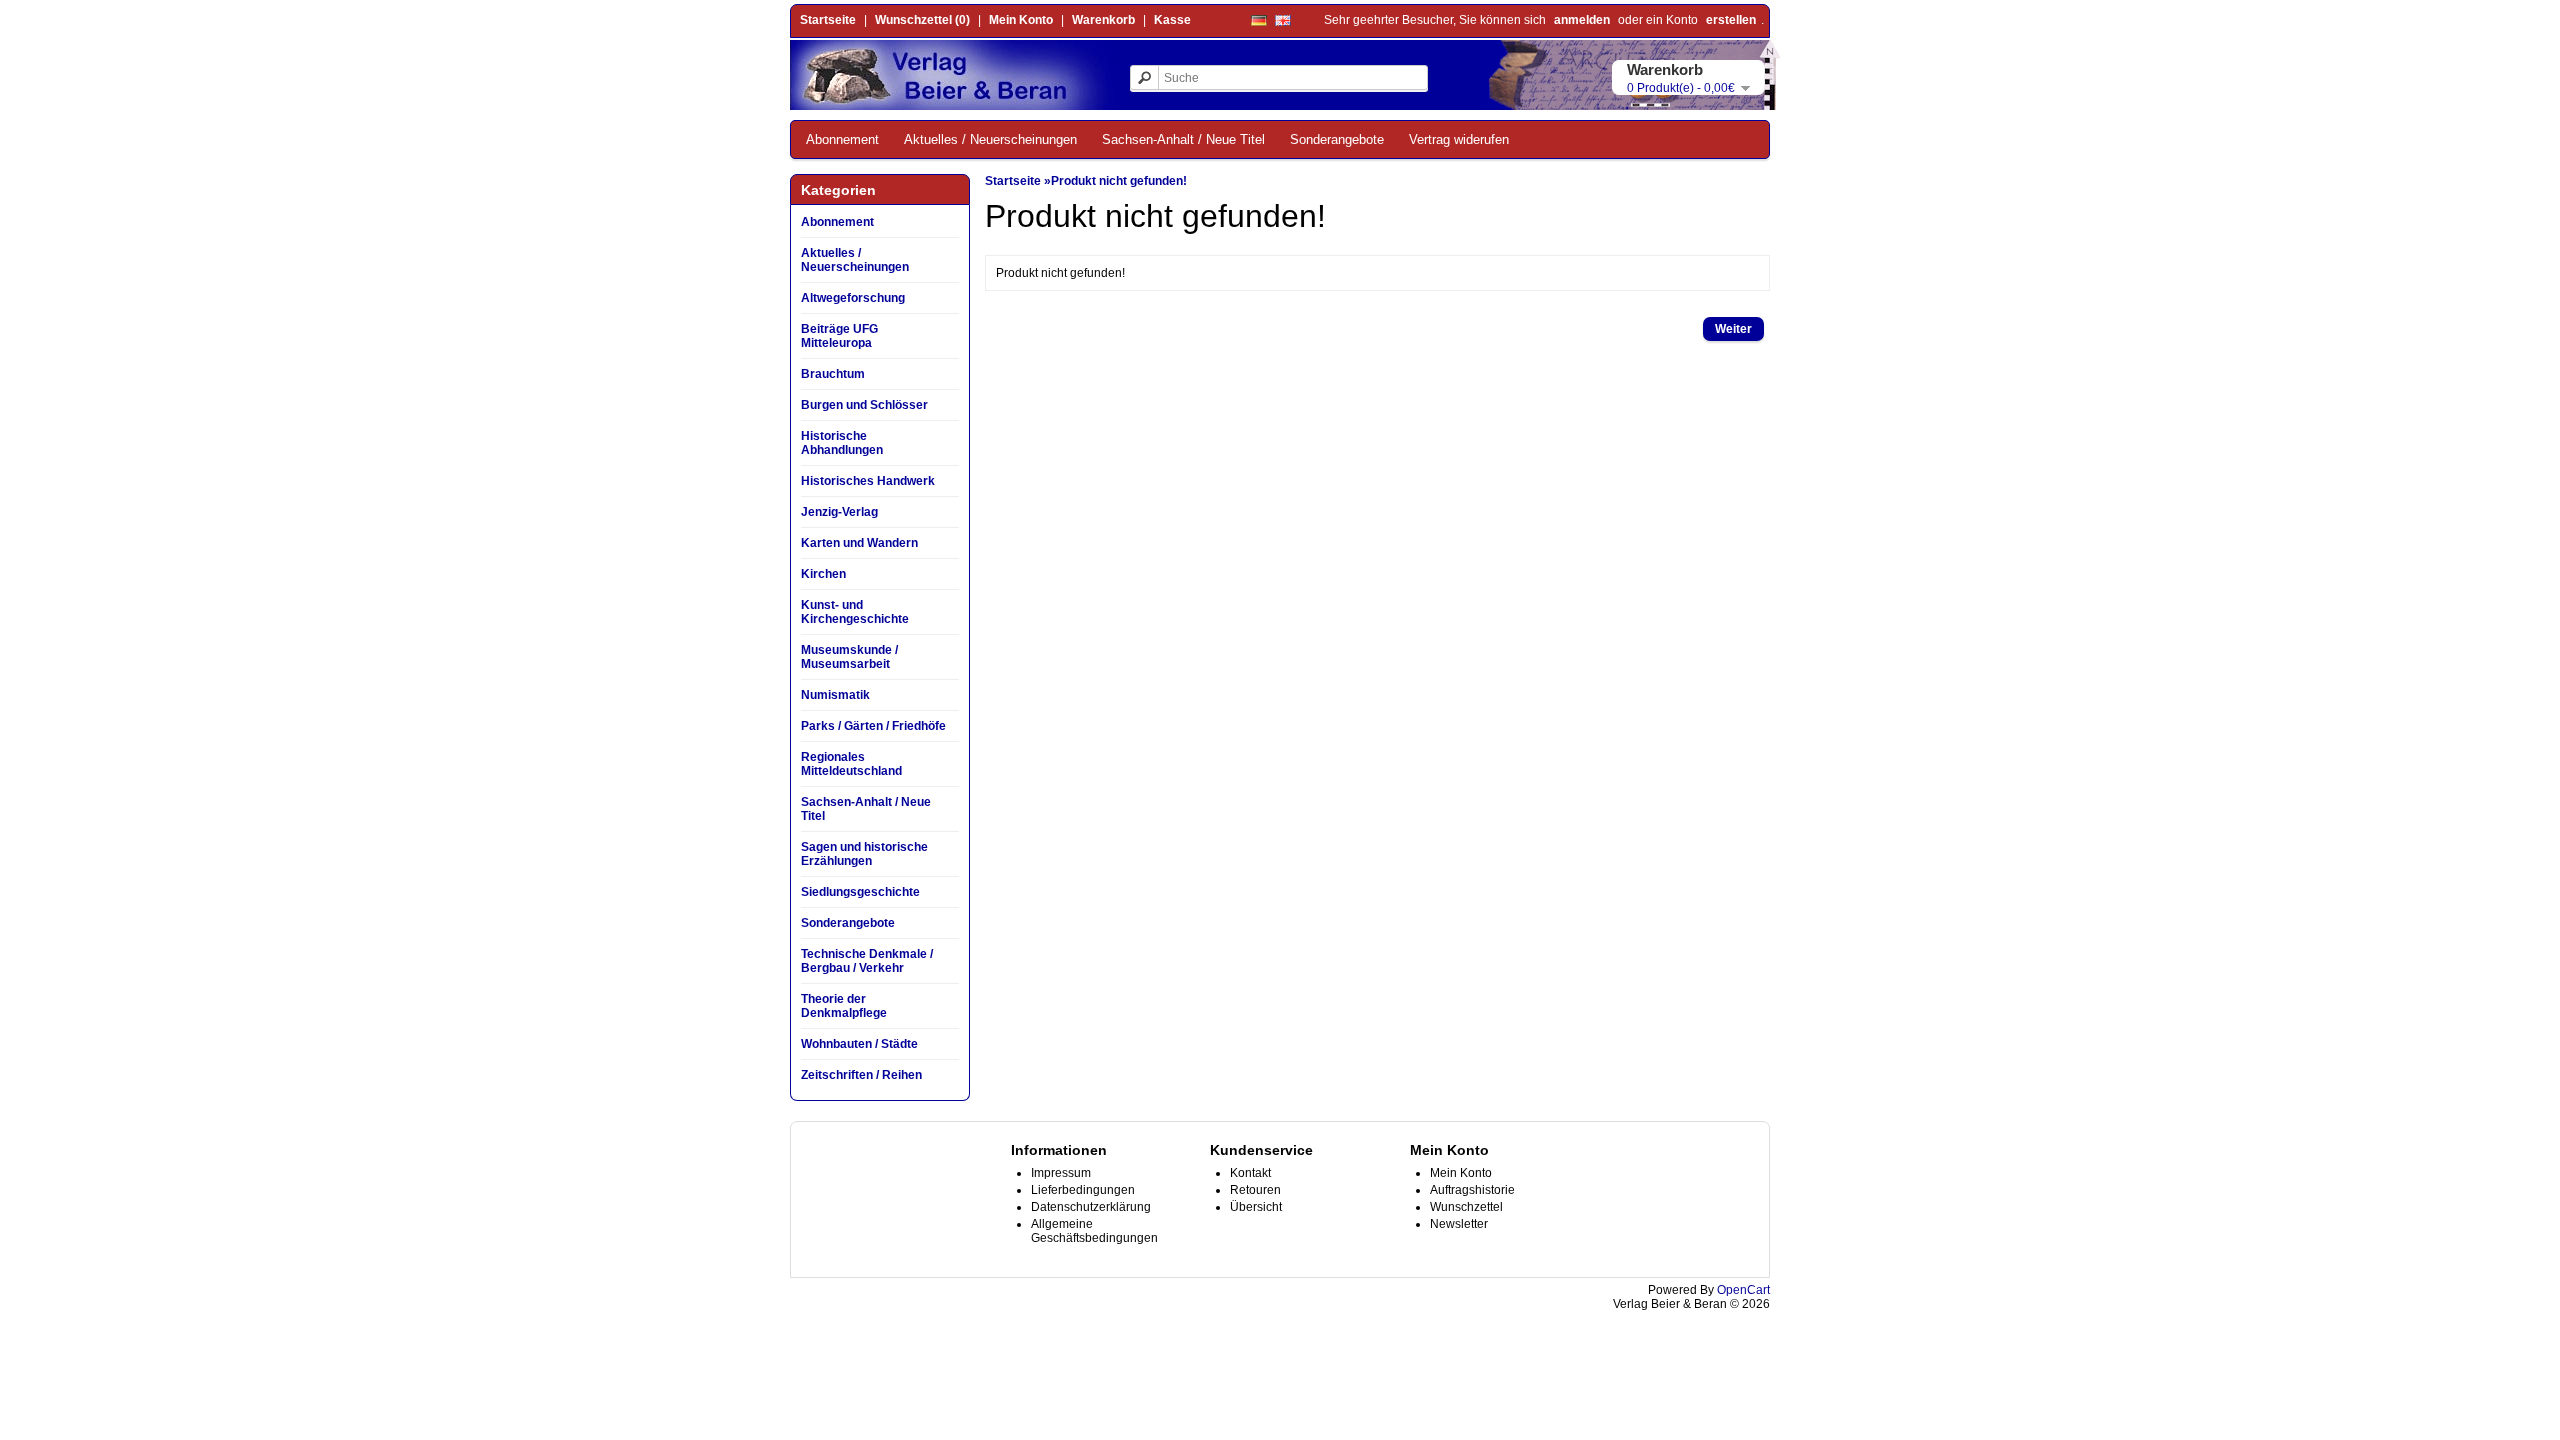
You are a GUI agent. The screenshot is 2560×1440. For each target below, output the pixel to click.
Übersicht (1256, 1207)
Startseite (828, 20)
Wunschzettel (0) (922, 20)
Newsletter (1459, 1224)
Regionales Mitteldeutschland (851, 764)
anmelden (1582, 20)
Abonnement (842, 139)
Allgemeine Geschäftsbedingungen (1094, 1231)
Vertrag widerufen (1459, 139)
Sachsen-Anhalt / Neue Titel (1183, 139)
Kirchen (823, 574)
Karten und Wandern (859, 543)
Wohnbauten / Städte (859, 1044)
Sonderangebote (1337, 139)
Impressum (1061, 1173)
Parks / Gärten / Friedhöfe (873, 726)
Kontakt (1250, 1173)
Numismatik (835, 695)
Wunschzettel (1466, 1207)
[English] (1283, 20)
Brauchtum (833, 374)
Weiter (1733, 329)
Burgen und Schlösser (864, 405)
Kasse (1172, 20)
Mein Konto (1021, 20)
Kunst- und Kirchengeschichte (855, 612)
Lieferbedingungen (1083, 1190)
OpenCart (1743, 1290)
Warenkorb (1103, 20)
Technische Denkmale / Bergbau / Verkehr (867, 961)
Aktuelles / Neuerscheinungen (990, 139)
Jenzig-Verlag (839, 512)
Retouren (1255, 1190)
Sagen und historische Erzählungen (864, 854)
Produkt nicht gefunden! (1119, 181)
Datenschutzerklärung (1091, 1207)
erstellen (1731, 20)
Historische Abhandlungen (842, 443)
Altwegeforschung (853, 298)
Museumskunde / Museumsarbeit (849, 657)
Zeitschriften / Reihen (861, 1075)
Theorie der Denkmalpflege (844, 1006)
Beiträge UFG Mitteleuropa (839, 336)
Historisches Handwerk (868, 481)
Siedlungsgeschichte (860, 892)
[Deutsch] (1259, 20)
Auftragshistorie (1472, 1190)
